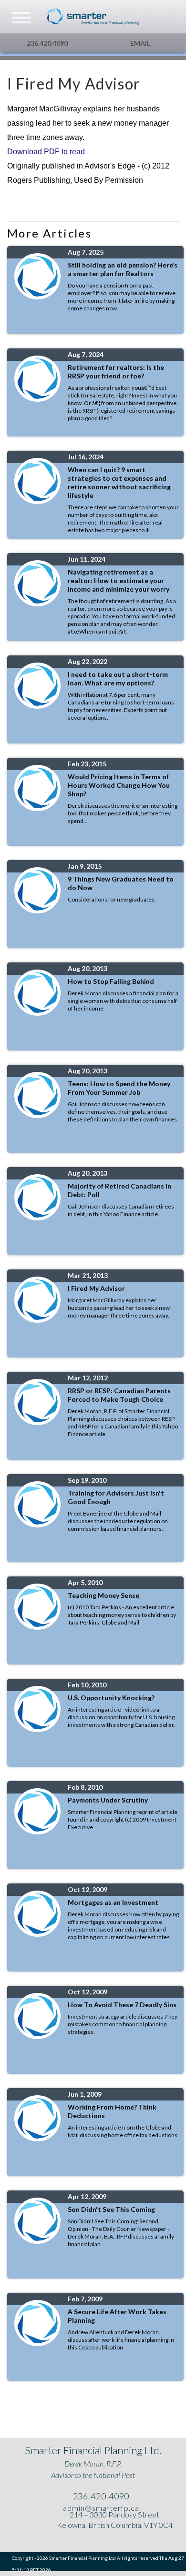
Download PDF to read (46, 152)
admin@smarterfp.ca (100, 2508)
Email (139, 43)
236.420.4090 (46, 43)
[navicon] (21, 19)
